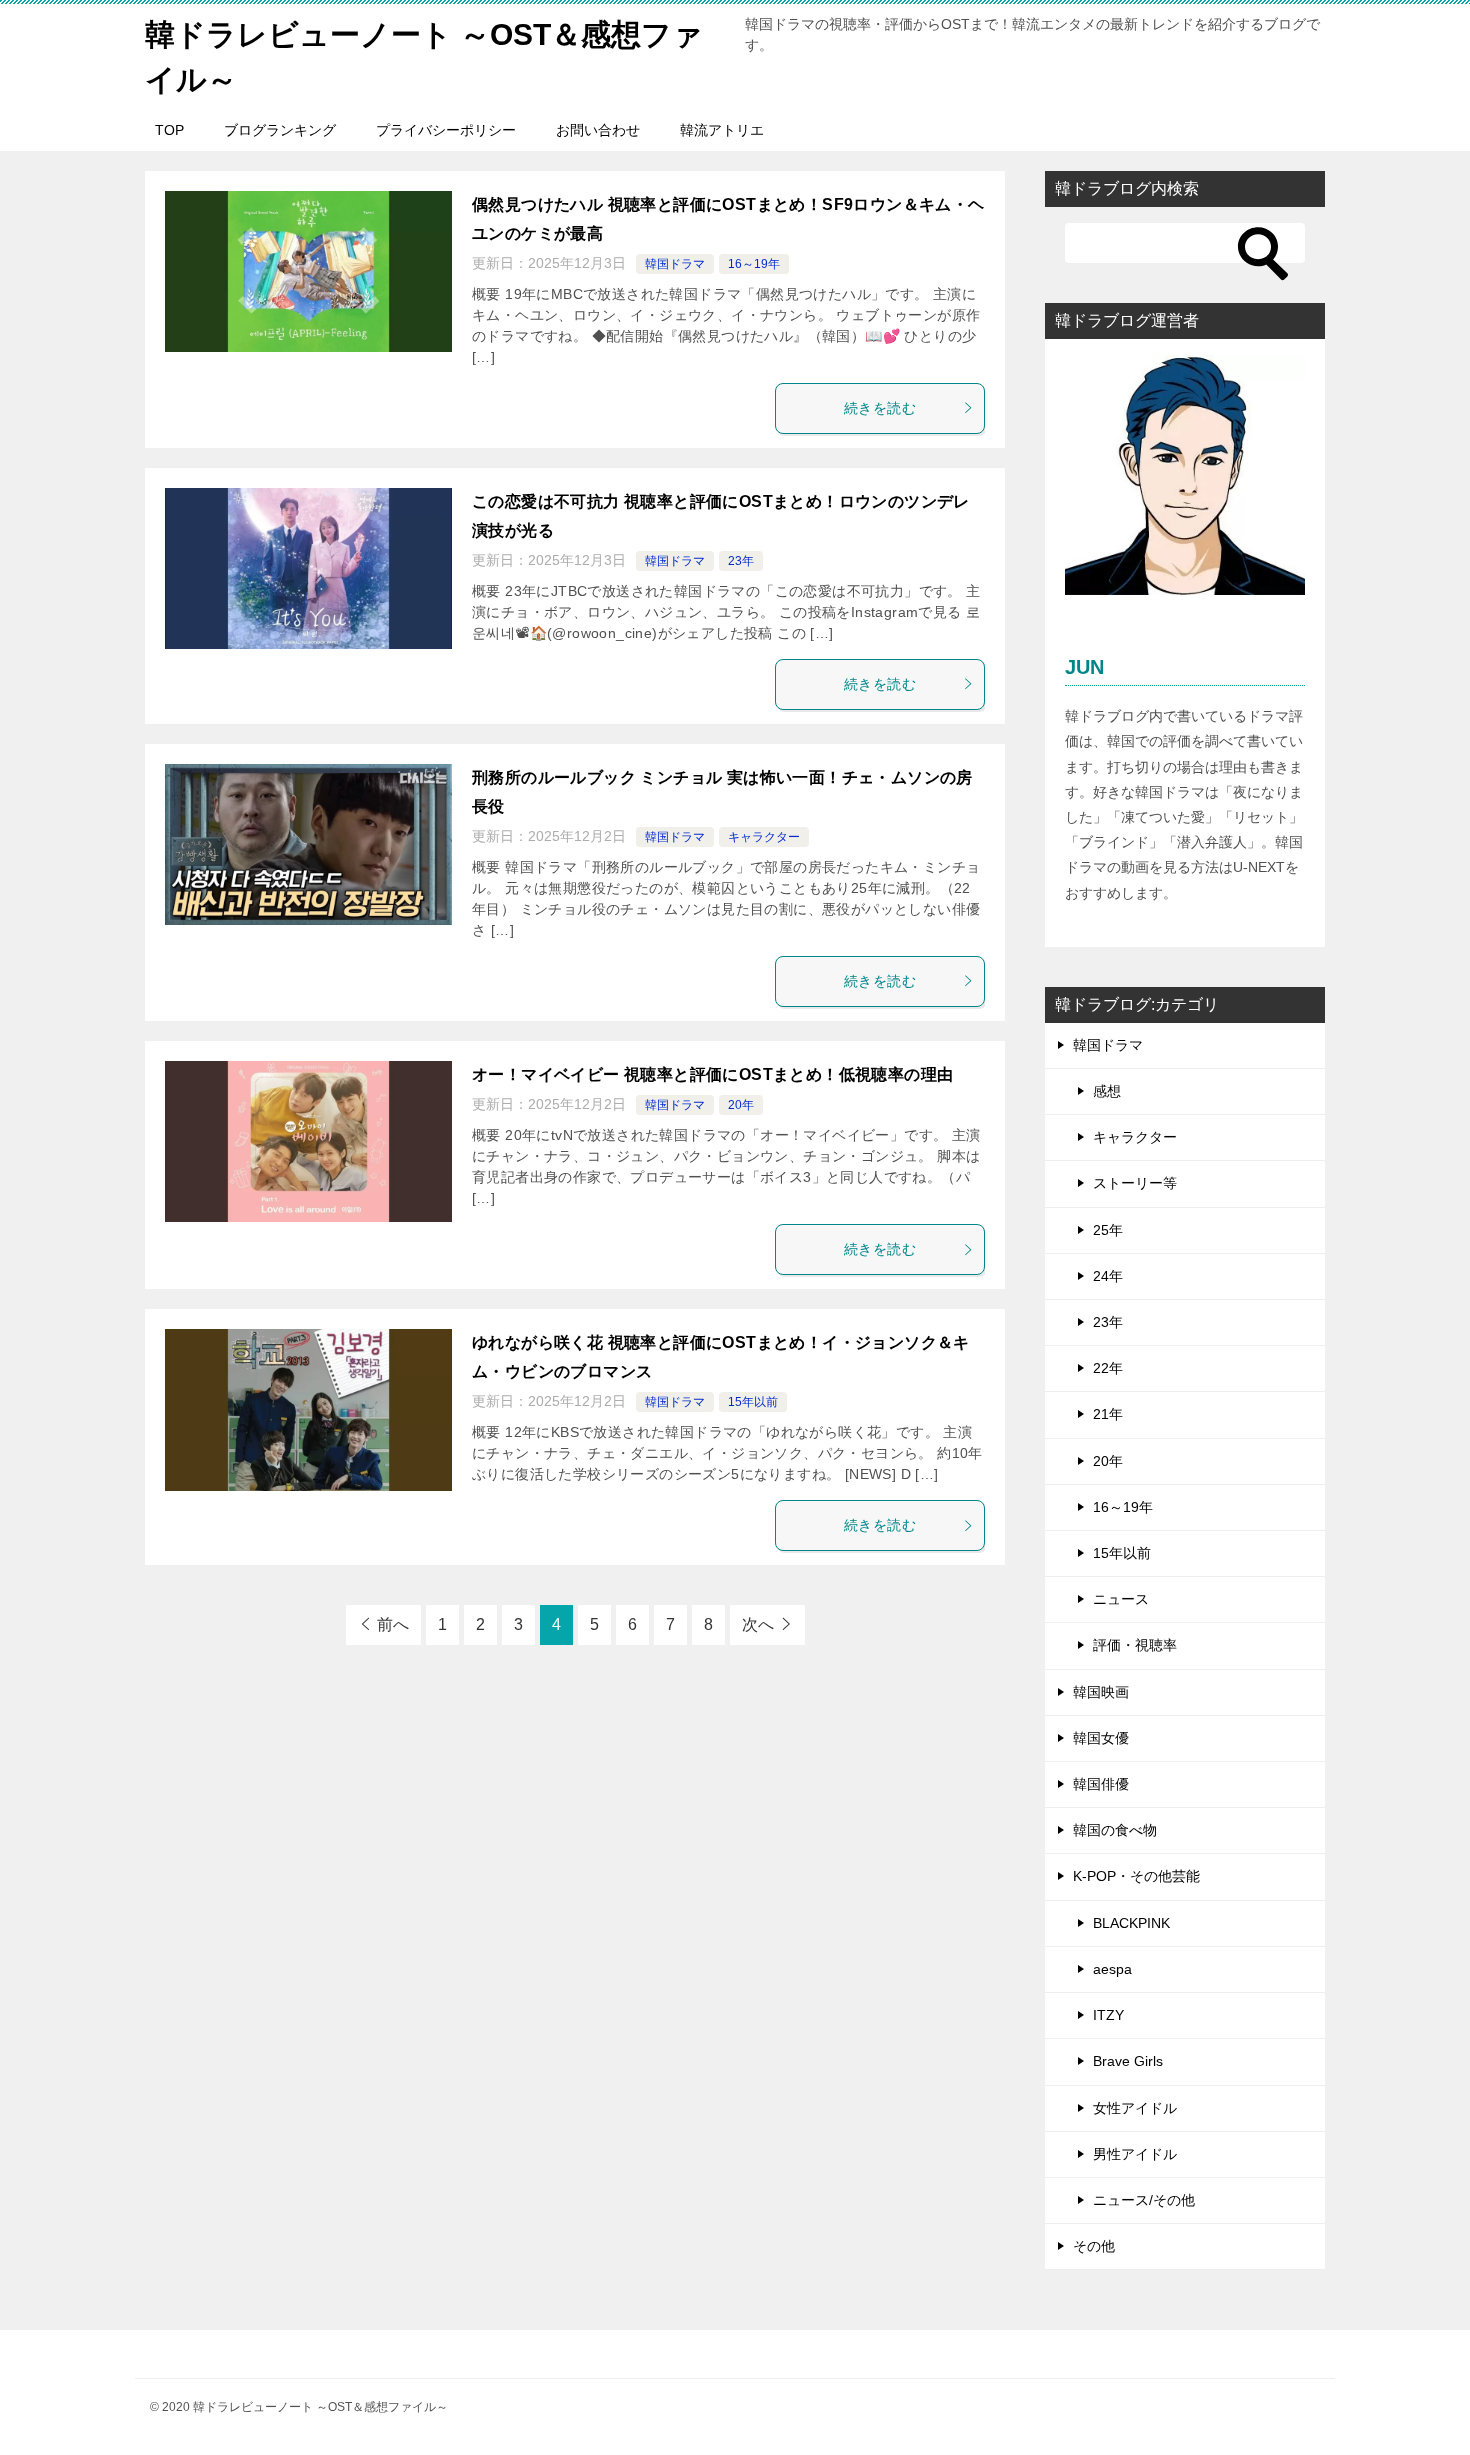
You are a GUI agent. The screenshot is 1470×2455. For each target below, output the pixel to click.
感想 (1107, 1091)
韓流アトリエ (722, 130)
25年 (1108, 1230)
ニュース (1121, 1599)
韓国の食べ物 (1115, 1830)
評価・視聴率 (1135, 1645)
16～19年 (754, 264)
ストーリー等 (1135, 1183)
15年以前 (753, 1402)
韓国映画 (1101, 1692)
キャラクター (764, 837)
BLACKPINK (1131, 1923)
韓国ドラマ (675, 264)
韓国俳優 (1101, 1784)
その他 (1094, 2246)
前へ (393, 1624)
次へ (758, 1624)
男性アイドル (1135, 2154)
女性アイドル (1135, 2108)
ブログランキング (280, 130)
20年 (741, 1105)
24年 (1108, 1276)
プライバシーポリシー (446, 130)
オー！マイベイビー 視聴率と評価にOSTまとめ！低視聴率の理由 (712, 1074)
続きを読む (880, 408)
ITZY (1108, 2015)
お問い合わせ (598, 130)
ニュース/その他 (1144, 2200)
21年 (1108, 1414)
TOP (169, 130)
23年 (741, 561)
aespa (1112, 1969)
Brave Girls (1128, 2061)
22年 (1108, 1368)
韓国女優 (1101, 1738)
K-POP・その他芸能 (1136, 1876)
